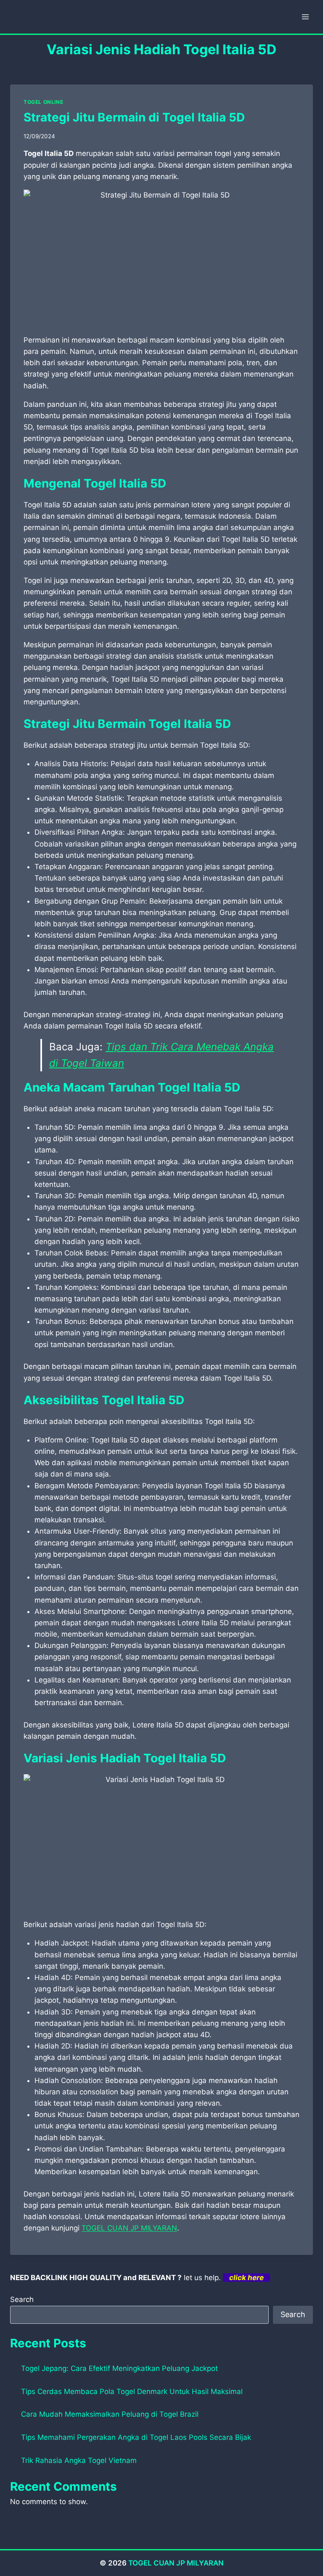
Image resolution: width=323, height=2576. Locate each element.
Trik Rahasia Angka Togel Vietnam (79, 2460)
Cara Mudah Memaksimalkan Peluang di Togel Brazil (110, 2414)
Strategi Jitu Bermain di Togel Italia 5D (134, 117)
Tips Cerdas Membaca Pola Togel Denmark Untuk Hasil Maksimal (132, 2391)
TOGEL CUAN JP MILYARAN (129, 2228)
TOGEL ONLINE (43, 102)
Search (22, 2299)
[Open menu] (305, 17)
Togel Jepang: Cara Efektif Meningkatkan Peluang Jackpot (119, 2368)
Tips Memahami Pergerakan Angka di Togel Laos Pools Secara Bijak (136, 2437)
